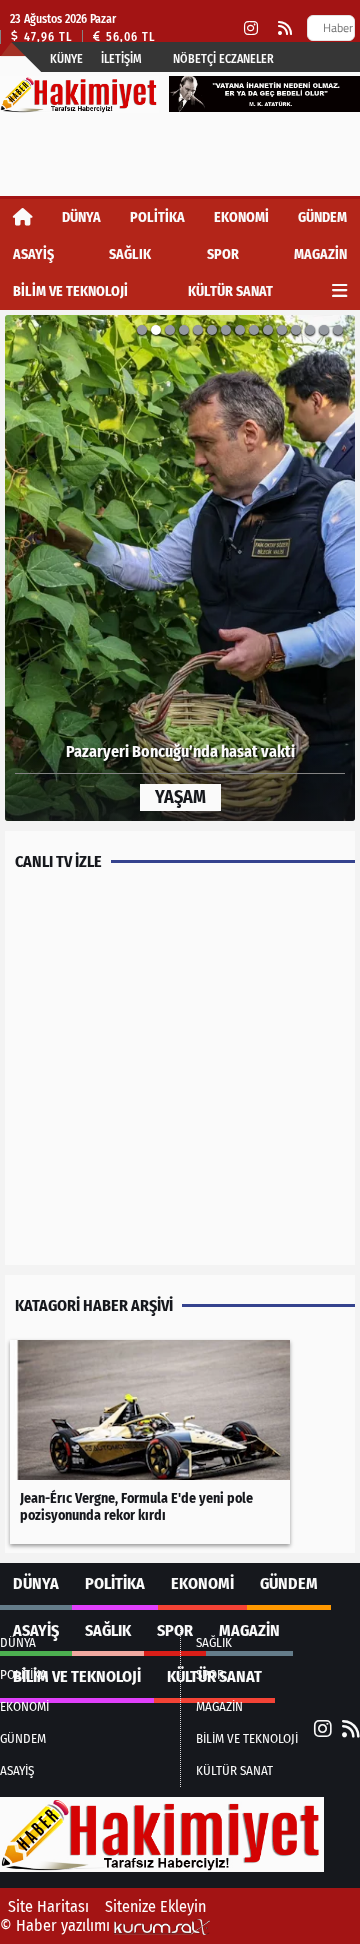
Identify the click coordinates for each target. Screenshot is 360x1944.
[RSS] (285, 28)
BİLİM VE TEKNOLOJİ (70, 291)
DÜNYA (81, 217)
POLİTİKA (157, 217)
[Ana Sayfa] (23, 217)
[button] (53, 568)
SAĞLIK (130, 254)
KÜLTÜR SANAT (230, 291)
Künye (66, 59)
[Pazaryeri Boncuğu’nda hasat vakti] (180, 568)
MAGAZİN (320, 254)
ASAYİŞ (33, 254)
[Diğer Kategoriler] (339, 291)
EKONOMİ (241, 217)
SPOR (223, 254)
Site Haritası (48, 1906)
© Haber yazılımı (57, 1925)
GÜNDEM (322, 217)
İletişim (121, 59)
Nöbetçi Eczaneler (223, 59)
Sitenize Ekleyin (155, 1906)
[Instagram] (251, 28)
